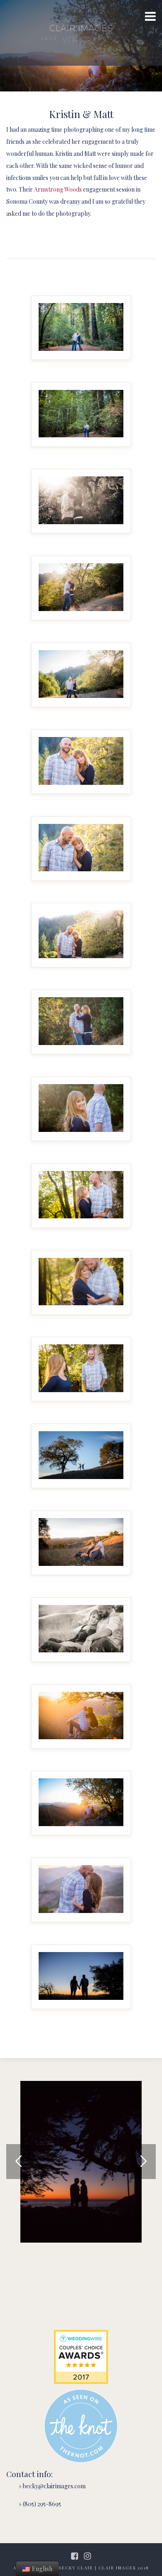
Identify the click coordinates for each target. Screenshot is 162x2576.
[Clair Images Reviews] (81, 2357)
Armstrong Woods (58, 189)
